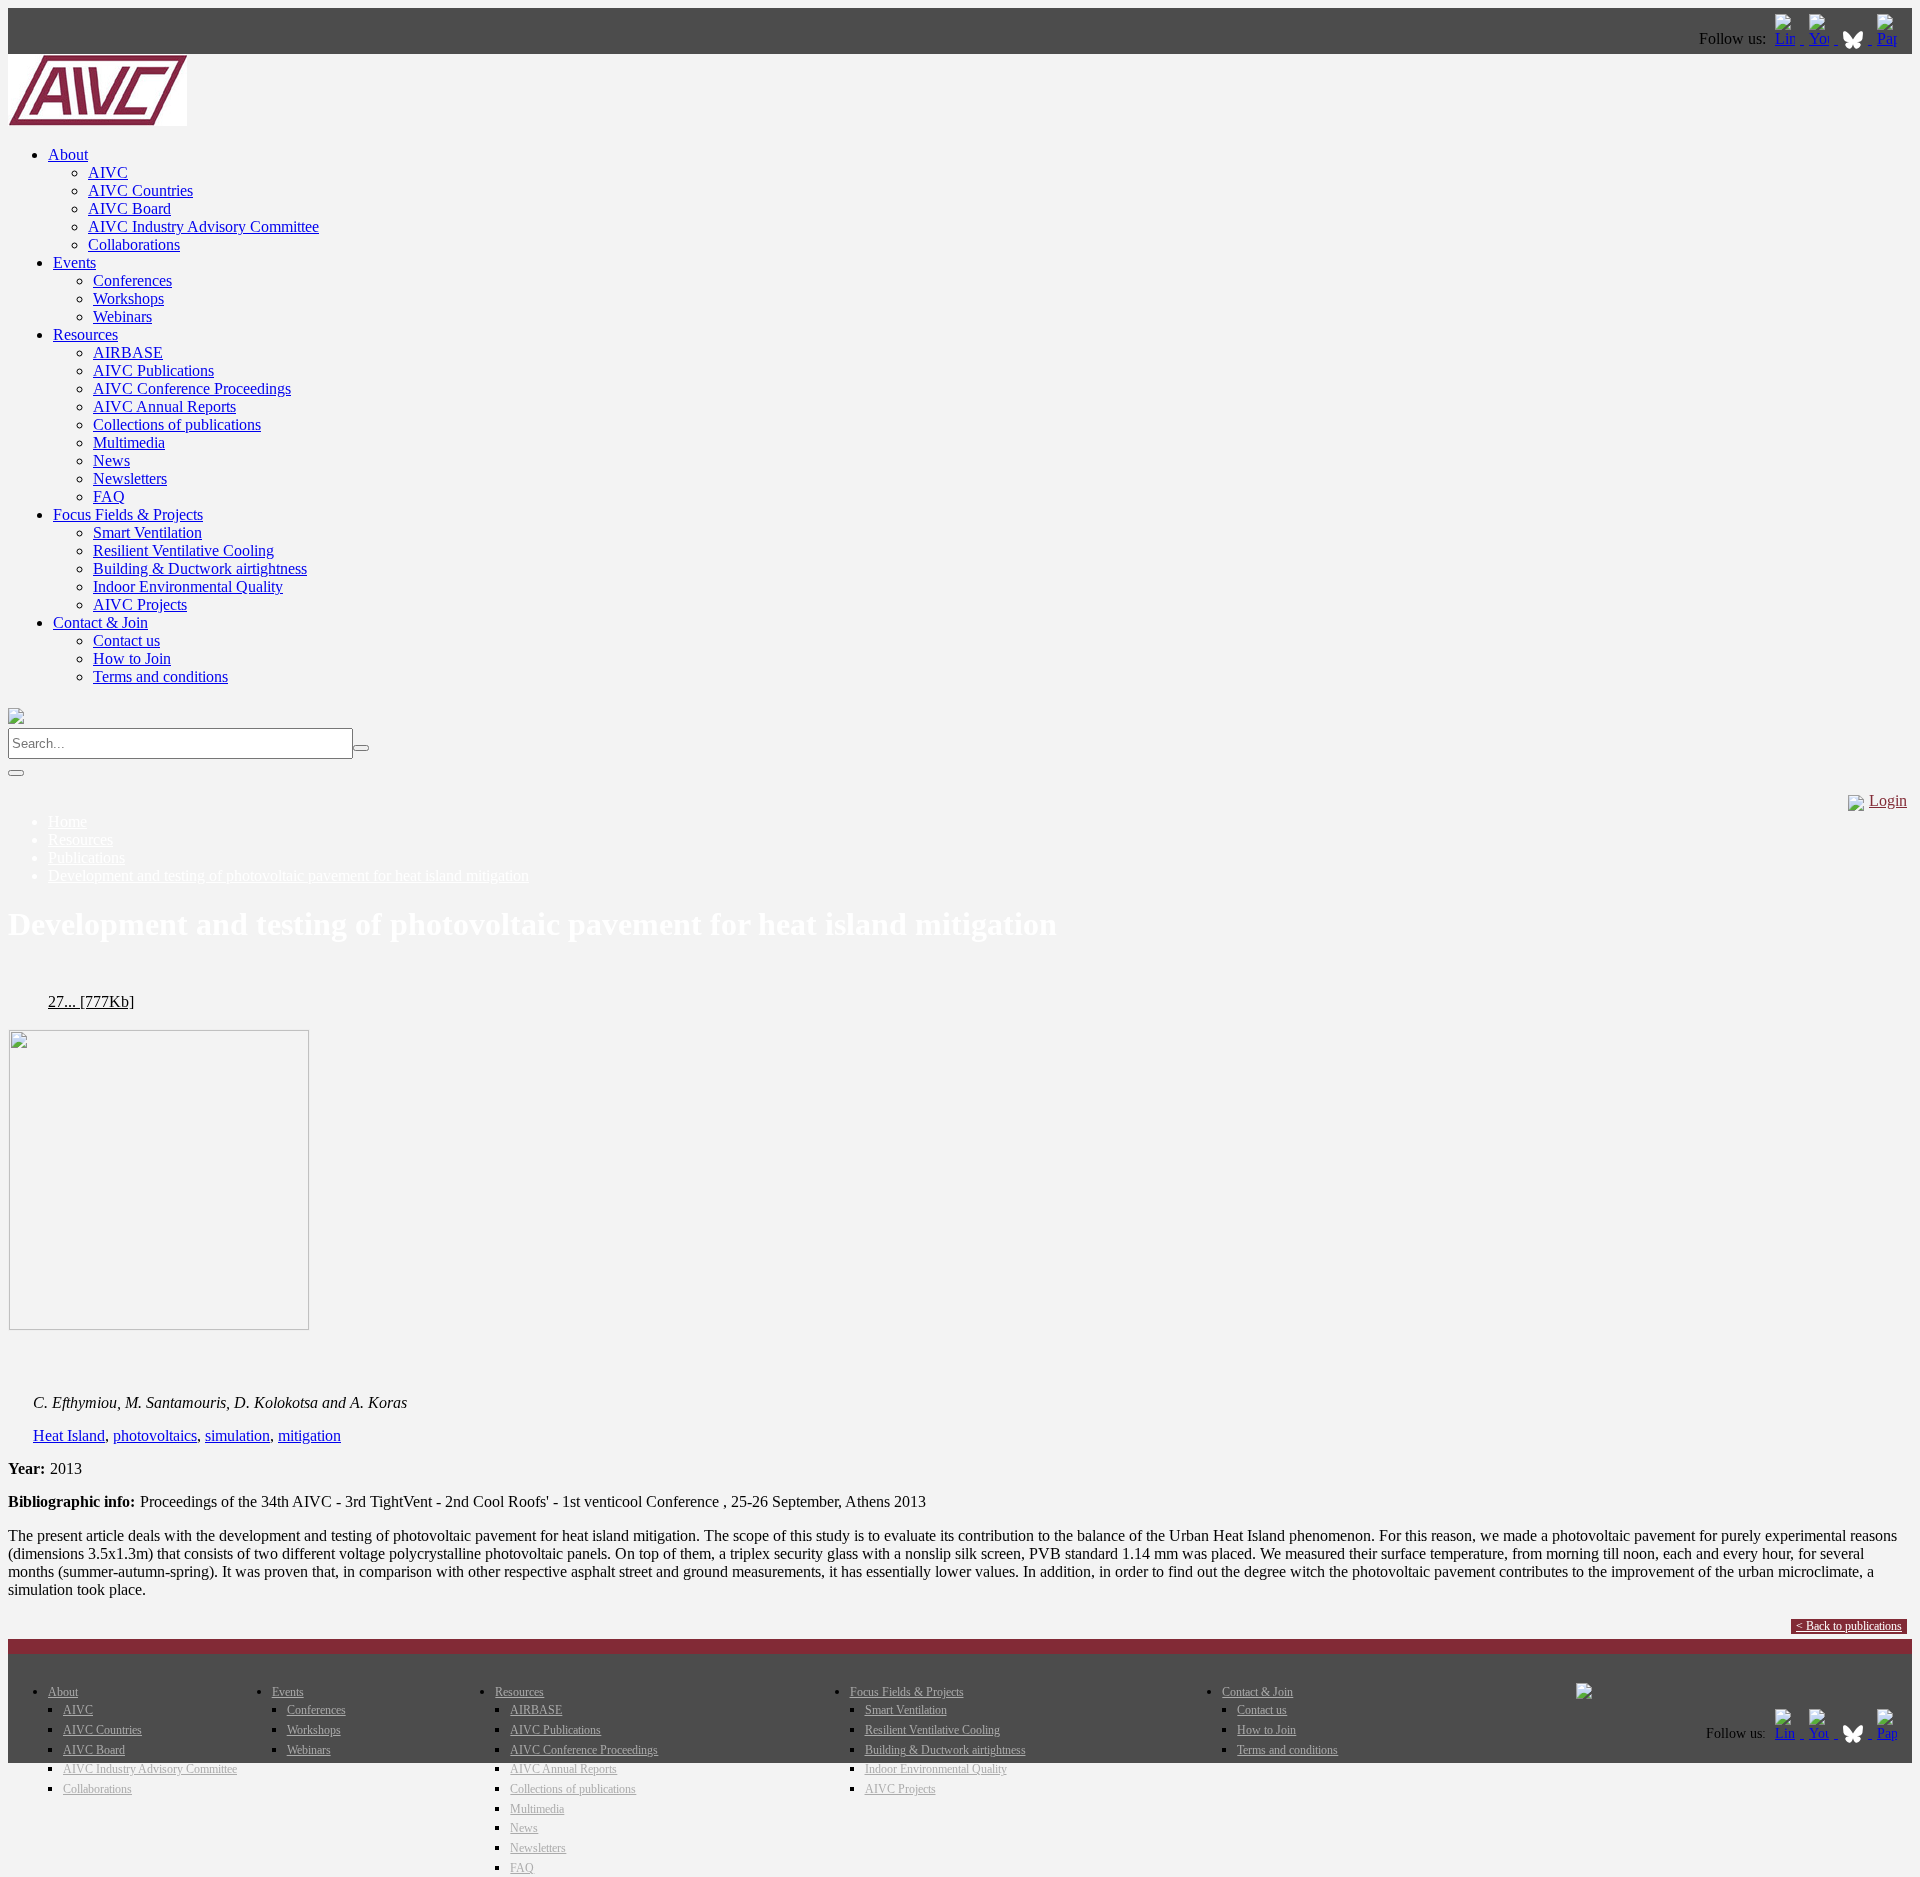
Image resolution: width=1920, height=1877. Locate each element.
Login (1888, 800)
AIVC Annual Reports (164, 406)
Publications (86, 857)
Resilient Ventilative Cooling (183, 550)
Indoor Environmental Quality (188, 586)
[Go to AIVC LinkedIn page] (1787, 38)
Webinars (122, 316)
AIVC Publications (153, 370)
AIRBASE (128, 352)
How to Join (132, 658)
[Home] (97, 120)
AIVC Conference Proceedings (192, 388)
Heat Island (69, 1435)
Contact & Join (100, 622)
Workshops (128, 298)
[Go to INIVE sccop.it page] (1892, 38)
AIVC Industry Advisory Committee (203, 226)
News (111, 460)
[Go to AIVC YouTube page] (1821, 38)
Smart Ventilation (147, 532)
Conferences (132, 280)
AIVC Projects (140, 604)
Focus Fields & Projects (128, 514)
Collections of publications (177, 424)
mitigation (309, 1435)
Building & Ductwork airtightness (200, 568)
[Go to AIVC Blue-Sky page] (1855, 38)
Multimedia (129, 442)
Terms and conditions (160, 676)
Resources (85, 334)
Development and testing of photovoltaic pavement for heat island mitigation (288, 875)
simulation (237, 1435)
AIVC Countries (140, 190)
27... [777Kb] (91, 1001)
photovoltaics (155, 1435)
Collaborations (134, 244)
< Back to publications (1849, 1626)
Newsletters (130, 478)
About (68, 154)
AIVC (108, 172)
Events (74, 262)
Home (67, 821)
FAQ (109, 496)
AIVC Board (129, 208)
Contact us (126, 640)
